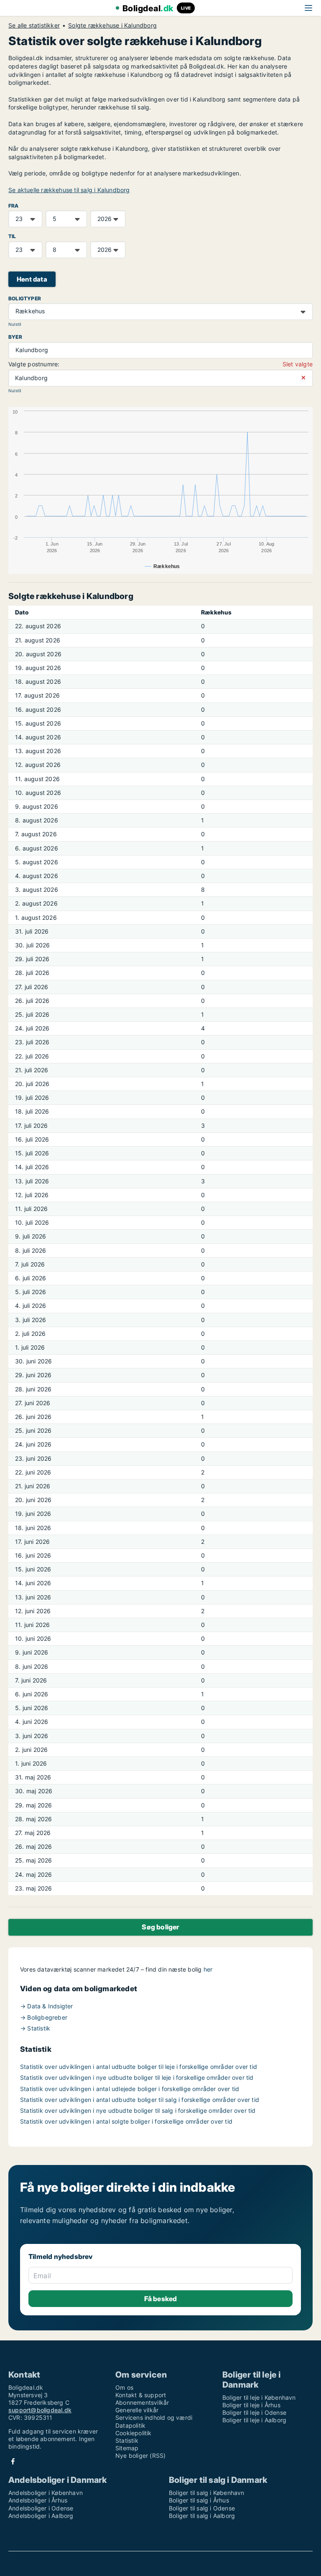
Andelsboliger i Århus (38, 2500)
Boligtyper (25, 298)
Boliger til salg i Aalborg (202, 2516)
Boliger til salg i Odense (202, 2508)
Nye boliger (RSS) (140, 2455)
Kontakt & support (141, 2395)
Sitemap (127, 2448)
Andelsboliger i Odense (41, 2508)
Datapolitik (130, 2425)
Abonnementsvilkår (142, 2402)
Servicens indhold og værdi (154, 2417)
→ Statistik (35, 2028)
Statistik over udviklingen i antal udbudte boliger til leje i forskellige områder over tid (139, 2067)
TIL (12, 236)
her (208, 1969)
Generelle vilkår (137, 2410)
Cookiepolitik (134, 2433)
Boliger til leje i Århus (251, 2405)
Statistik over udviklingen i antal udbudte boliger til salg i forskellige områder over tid (140, 2100)
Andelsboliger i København (46, 2493)
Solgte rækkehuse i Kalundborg (112, 25)
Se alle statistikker (34, 25)
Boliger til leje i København (259, 2397)
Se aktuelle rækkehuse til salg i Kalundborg (69, 190)
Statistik (127, 2440)
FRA (14, 206)
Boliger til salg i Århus (199, 2500)
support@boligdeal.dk (40, 2410)
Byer (15, 337)
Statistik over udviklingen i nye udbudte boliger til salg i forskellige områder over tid (138, 2110)
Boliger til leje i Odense (254, 2412)
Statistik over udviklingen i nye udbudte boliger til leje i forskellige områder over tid (137, 2077)
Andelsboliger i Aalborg (41, 2516)
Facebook (13, 2461)
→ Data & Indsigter (47, 2006)
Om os (124, 2387)
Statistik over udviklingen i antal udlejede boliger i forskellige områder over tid (130, 2089)
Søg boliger (160, 1927)
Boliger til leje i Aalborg (254, 2420)
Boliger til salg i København (207, 2493)
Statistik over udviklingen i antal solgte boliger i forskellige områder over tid (126, 2121)
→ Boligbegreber (44, 2017)
